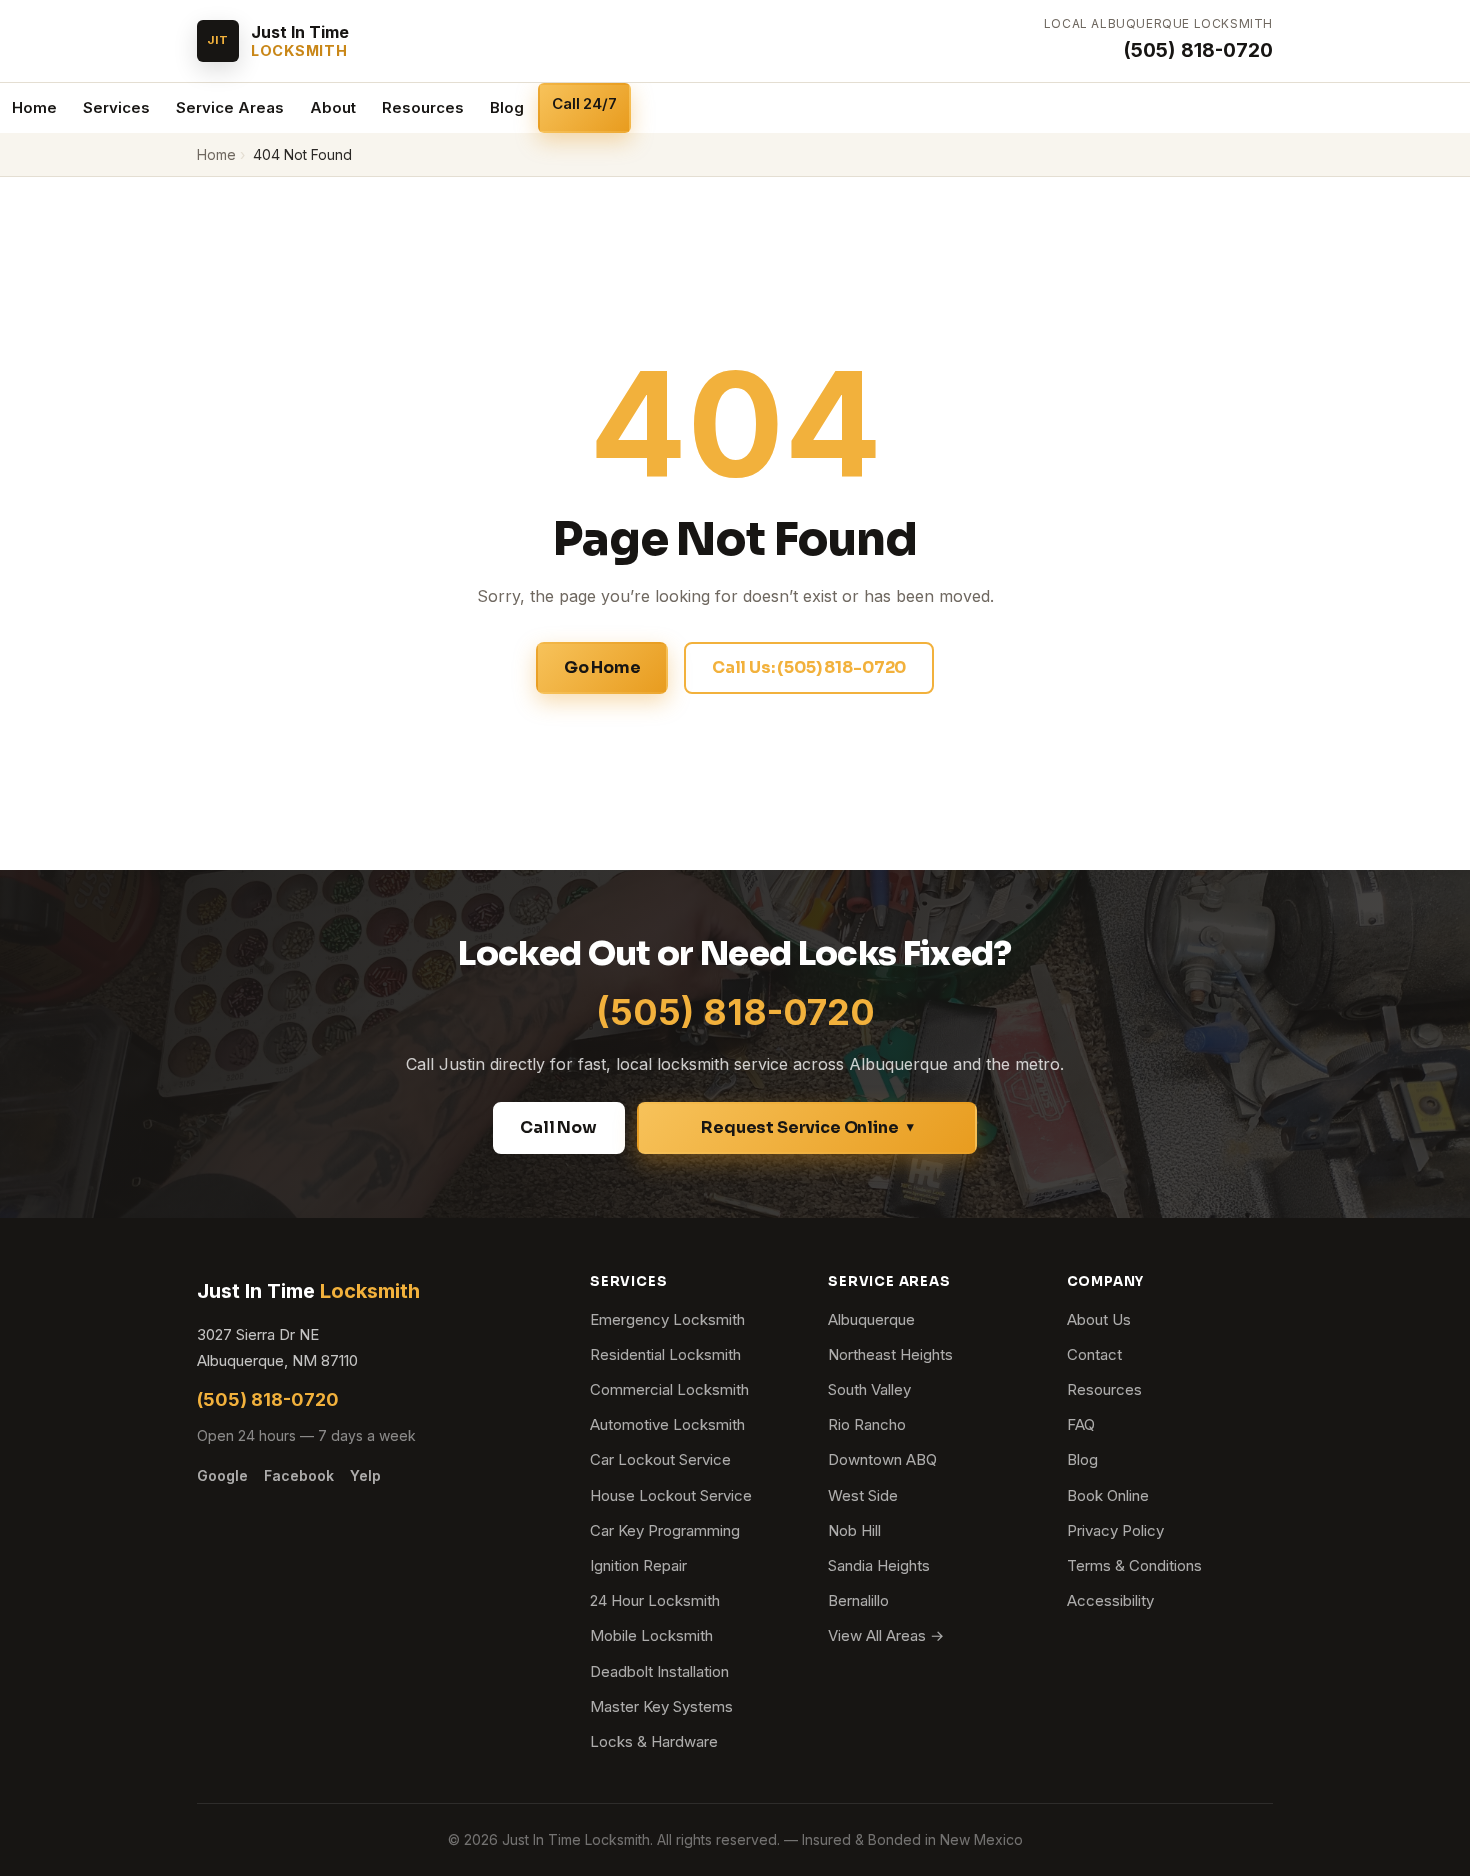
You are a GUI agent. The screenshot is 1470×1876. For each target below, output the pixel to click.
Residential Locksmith (665, 1354)
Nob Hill (854, 1530)
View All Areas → (886, 1635)
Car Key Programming (665, 1530)
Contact (1094, 1354)
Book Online (1108, 1495)
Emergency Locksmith (667, 1319)
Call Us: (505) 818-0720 (809, 667)
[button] (807, 1128)
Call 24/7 (584, 103)
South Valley (869, 1389)
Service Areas (230, 107)
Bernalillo (858, 1600)
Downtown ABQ (882, 1459)
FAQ (1081, 1424)
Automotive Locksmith (667, 1424)
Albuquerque (871, 1319)
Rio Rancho (867, 1424)
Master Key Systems (661, 1706)
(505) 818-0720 (1198, 50)
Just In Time (308, 1291)
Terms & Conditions (1134, 1565)
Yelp (365, 1475)
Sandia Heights (879, 1565)
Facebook (299, 1475)
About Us (1099, 1319)
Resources (423, 107)
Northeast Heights (890, 1354)
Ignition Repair (638, 1565)
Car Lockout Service (660, 1459)
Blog (507, 107)
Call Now (558, 1127)
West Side (863, 1495)
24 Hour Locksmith (655, 1600)
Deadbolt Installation (659, 1671)
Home (34, 107)
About (333, 107)
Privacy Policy (1115, 1530)
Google (222, 1475)
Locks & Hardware (654, 1741)
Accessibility (1110, 1600)
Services (116, 107)
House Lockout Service (671, 1495)
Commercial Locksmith (669, 1389)
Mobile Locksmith (651, 1635)
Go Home (602, 667)
